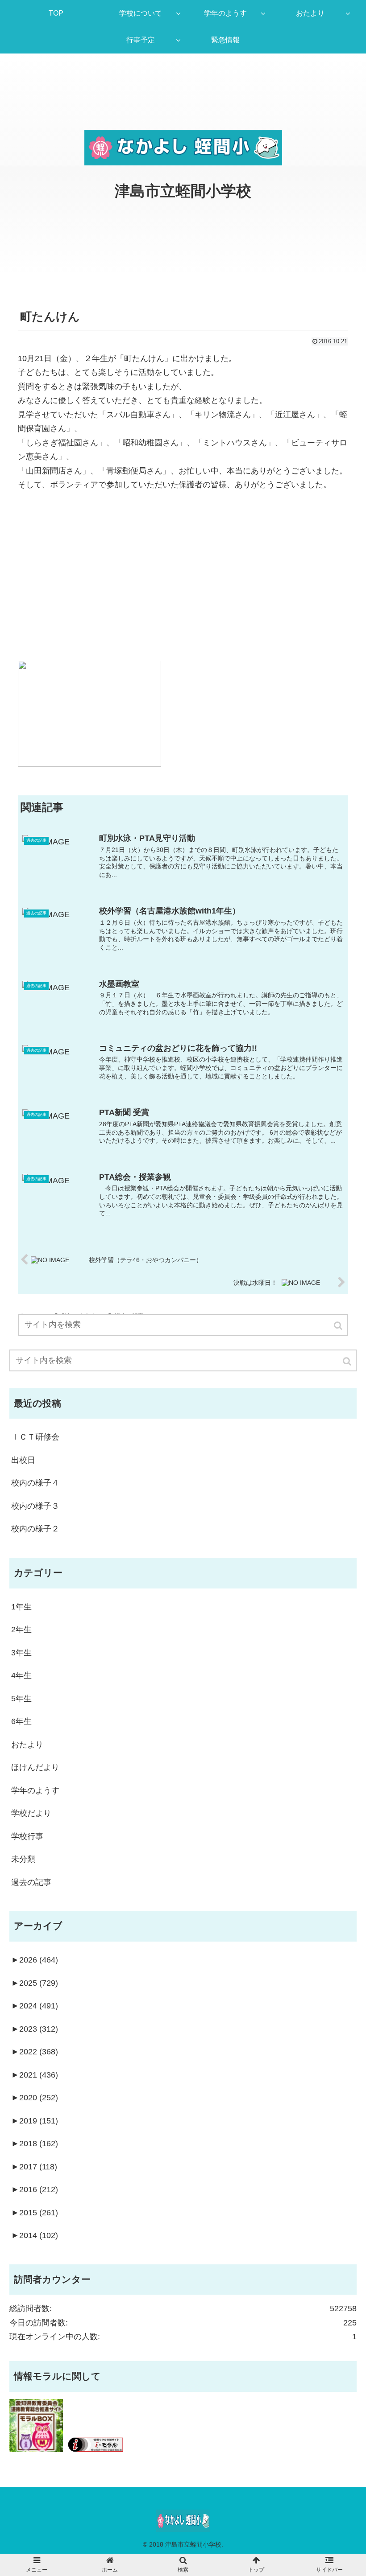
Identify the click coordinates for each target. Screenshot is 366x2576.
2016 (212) (35, 2189)
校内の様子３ (35, 1506)
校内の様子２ (35, 1529)
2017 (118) (34, 2167)
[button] (348, 1361)
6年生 (21, 1721)
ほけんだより (35, 1767)
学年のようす (35, 1790)
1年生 (21, 1607)
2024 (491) (35, 2006)
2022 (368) (35, 2052)
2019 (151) (35, 2121)
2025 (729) (35, 1983)
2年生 (21, 1630)
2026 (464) (35, 1960)
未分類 (23, 1859)
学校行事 (27, 1836)
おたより (27, 1745)
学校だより (31, 1813)
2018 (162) (35, 2144)
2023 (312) (35, 2029)
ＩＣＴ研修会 (35, 1437)
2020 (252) (35, 2098)
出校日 (23, 1460)
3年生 (21, 1653)
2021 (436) (35, 2075)
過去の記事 (31, 1882)
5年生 (21, 1699)
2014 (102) (35, 2235)
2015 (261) (35, 2213)
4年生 (21, 1675)
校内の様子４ (35, 1483)
